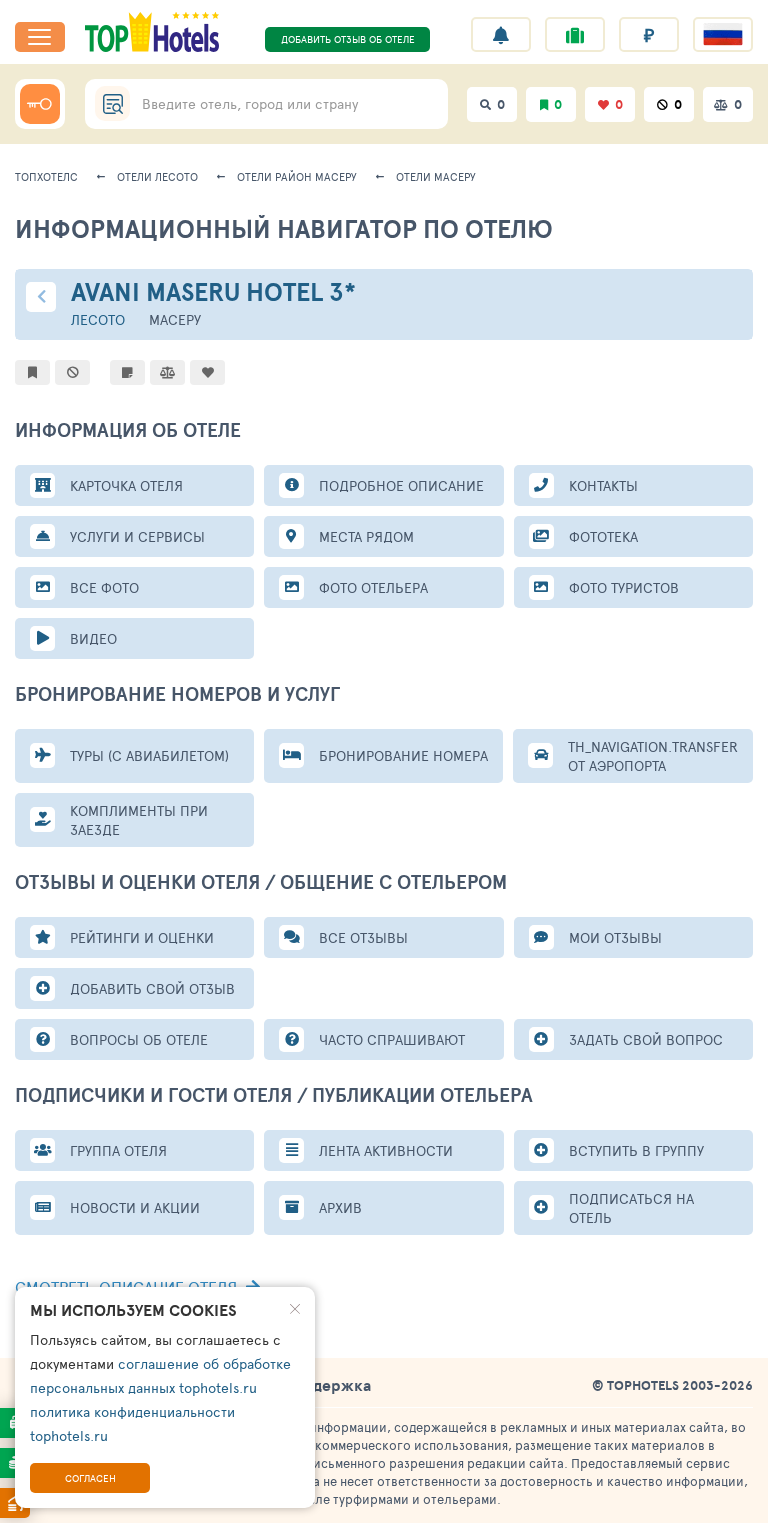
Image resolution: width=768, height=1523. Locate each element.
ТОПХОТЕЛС (46, 176)
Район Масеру (297, 176)
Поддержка (327, 1385)
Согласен (90, 1478)
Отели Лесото (157, 176)
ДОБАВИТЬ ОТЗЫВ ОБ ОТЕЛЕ (348, 39)
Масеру (436, 176)
